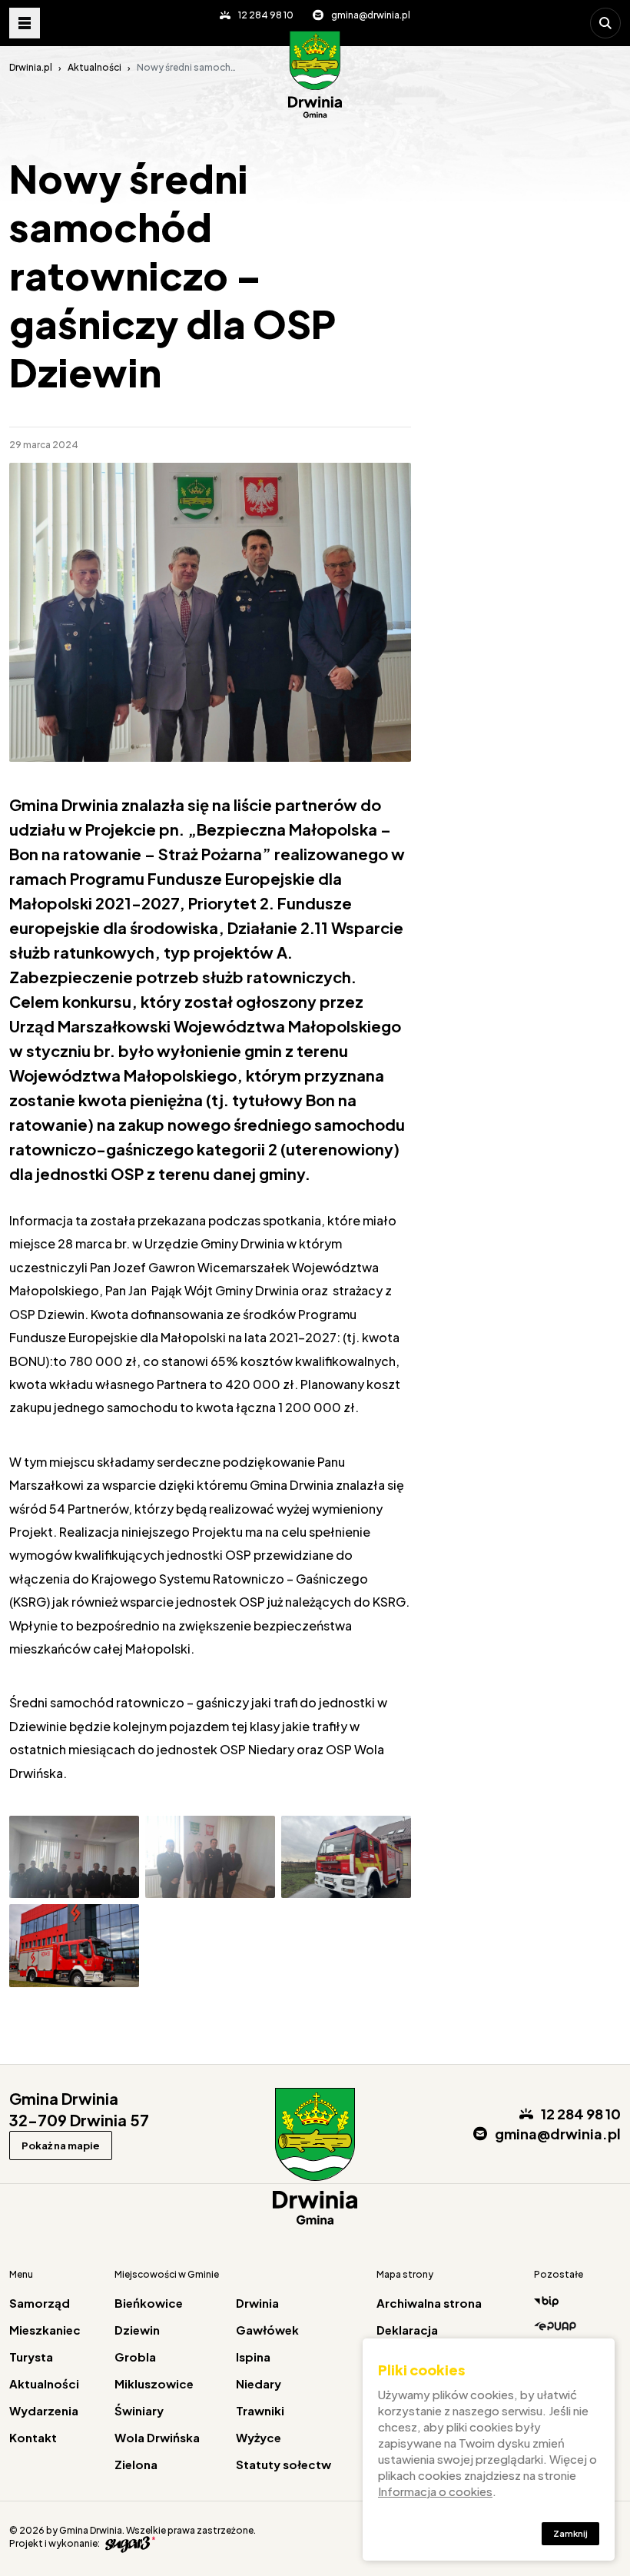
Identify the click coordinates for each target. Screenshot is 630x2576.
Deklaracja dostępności (414, 2337)
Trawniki (260, 2410)
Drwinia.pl (31, 67)
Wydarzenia (44, 2410)
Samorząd (40, 2303)
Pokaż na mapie (61, 2146)
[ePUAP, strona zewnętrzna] (577, 2325)
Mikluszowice (154, 2383)
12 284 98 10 (266, 15)
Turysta (31, 2357)
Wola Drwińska (157, 2437)
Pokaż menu (25, 23)
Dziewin (137, 2330)
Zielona (136, 2464)
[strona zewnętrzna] (128, 2543)
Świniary (139, 2410)
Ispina (253, 2357)
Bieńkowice (149, 2303)
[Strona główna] (315, 75)
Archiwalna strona (429, 2303)
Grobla (135, 2357)
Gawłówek (267, 2330)
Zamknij (570, 2533)
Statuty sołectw (283, 2464)
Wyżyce (259, 2437)
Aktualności (94, 67)
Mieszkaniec (45, 2330)
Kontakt (33, 2437)
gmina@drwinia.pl (371, 15)
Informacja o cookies (435, 2491)
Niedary (259, 2383)
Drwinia (257, 2303)
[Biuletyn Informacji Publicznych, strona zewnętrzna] (577, 2302)
